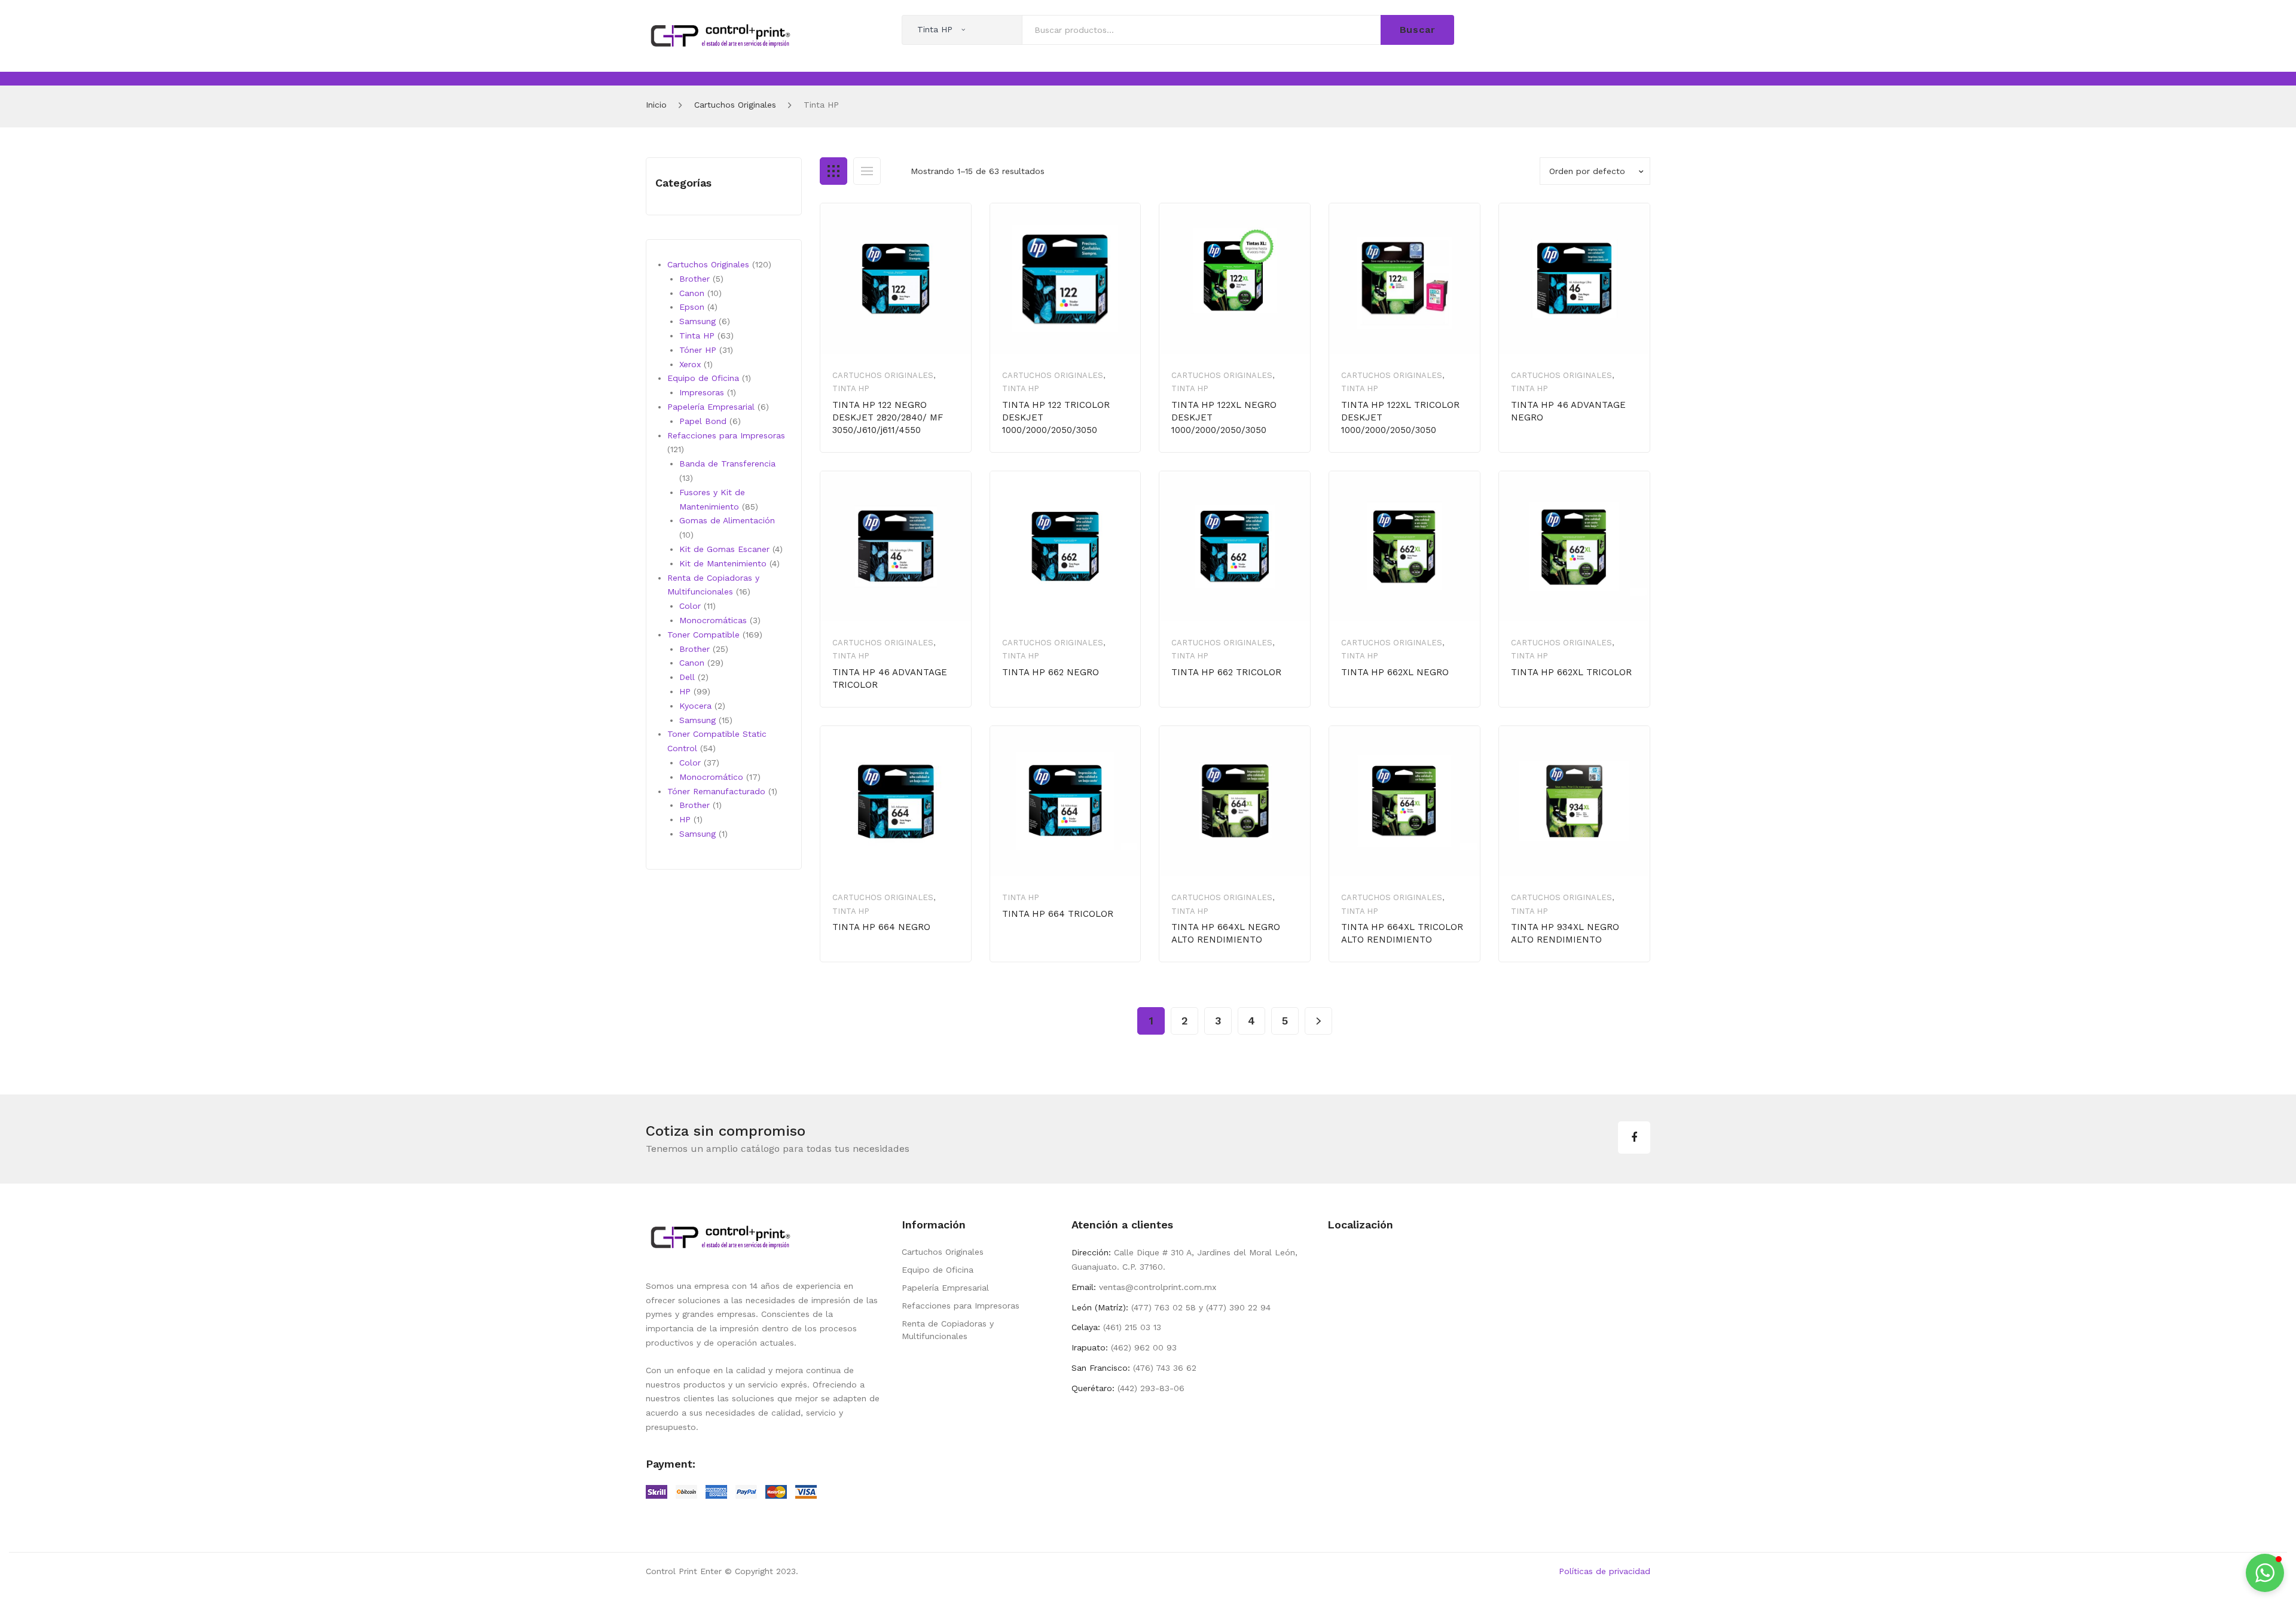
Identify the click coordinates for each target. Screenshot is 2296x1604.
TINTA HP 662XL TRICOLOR (1571, 672)
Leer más (1044, 952)
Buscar (1418, 30)
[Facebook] (1634, 1138)
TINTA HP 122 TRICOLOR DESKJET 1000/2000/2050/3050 (1056, 417)
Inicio (656, 105)
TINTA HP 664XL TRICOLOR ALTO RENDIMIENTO (1402, 933)
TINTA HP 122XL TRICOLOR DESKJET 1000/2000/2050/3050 (1400, 417)
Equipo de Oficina (938, 1270)
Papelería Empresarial (945, 1288)
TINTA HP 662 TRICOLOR (1226, 672)
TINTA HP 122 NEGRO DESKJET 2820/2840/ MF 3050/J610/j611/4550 (888, 417)
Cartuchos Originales (735, 105)
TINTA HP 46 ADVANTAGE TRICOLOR (890, 679)
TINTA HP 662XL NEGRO (1395, 672)
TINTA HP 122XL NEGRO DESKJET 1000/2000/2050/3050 (1224, 417)
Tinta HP (851, 388)
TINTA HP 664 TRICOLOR (1058, 914)
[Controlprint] (720, 35)
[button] (2265, 1573)
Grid (833, 171)
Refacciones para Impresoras (961, 1306)
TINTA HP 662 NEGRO (1051, 672)
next (1318, 1021)
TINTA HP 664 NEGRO (881, 927)
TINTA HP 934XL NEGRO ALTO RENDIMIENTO (1565, 933)
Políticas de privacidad (1605, 1571)
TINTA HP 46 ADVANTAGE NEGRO (1568, 411)
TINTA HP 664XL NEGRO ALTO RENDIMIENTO (1226, 933)
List (867, 171)
